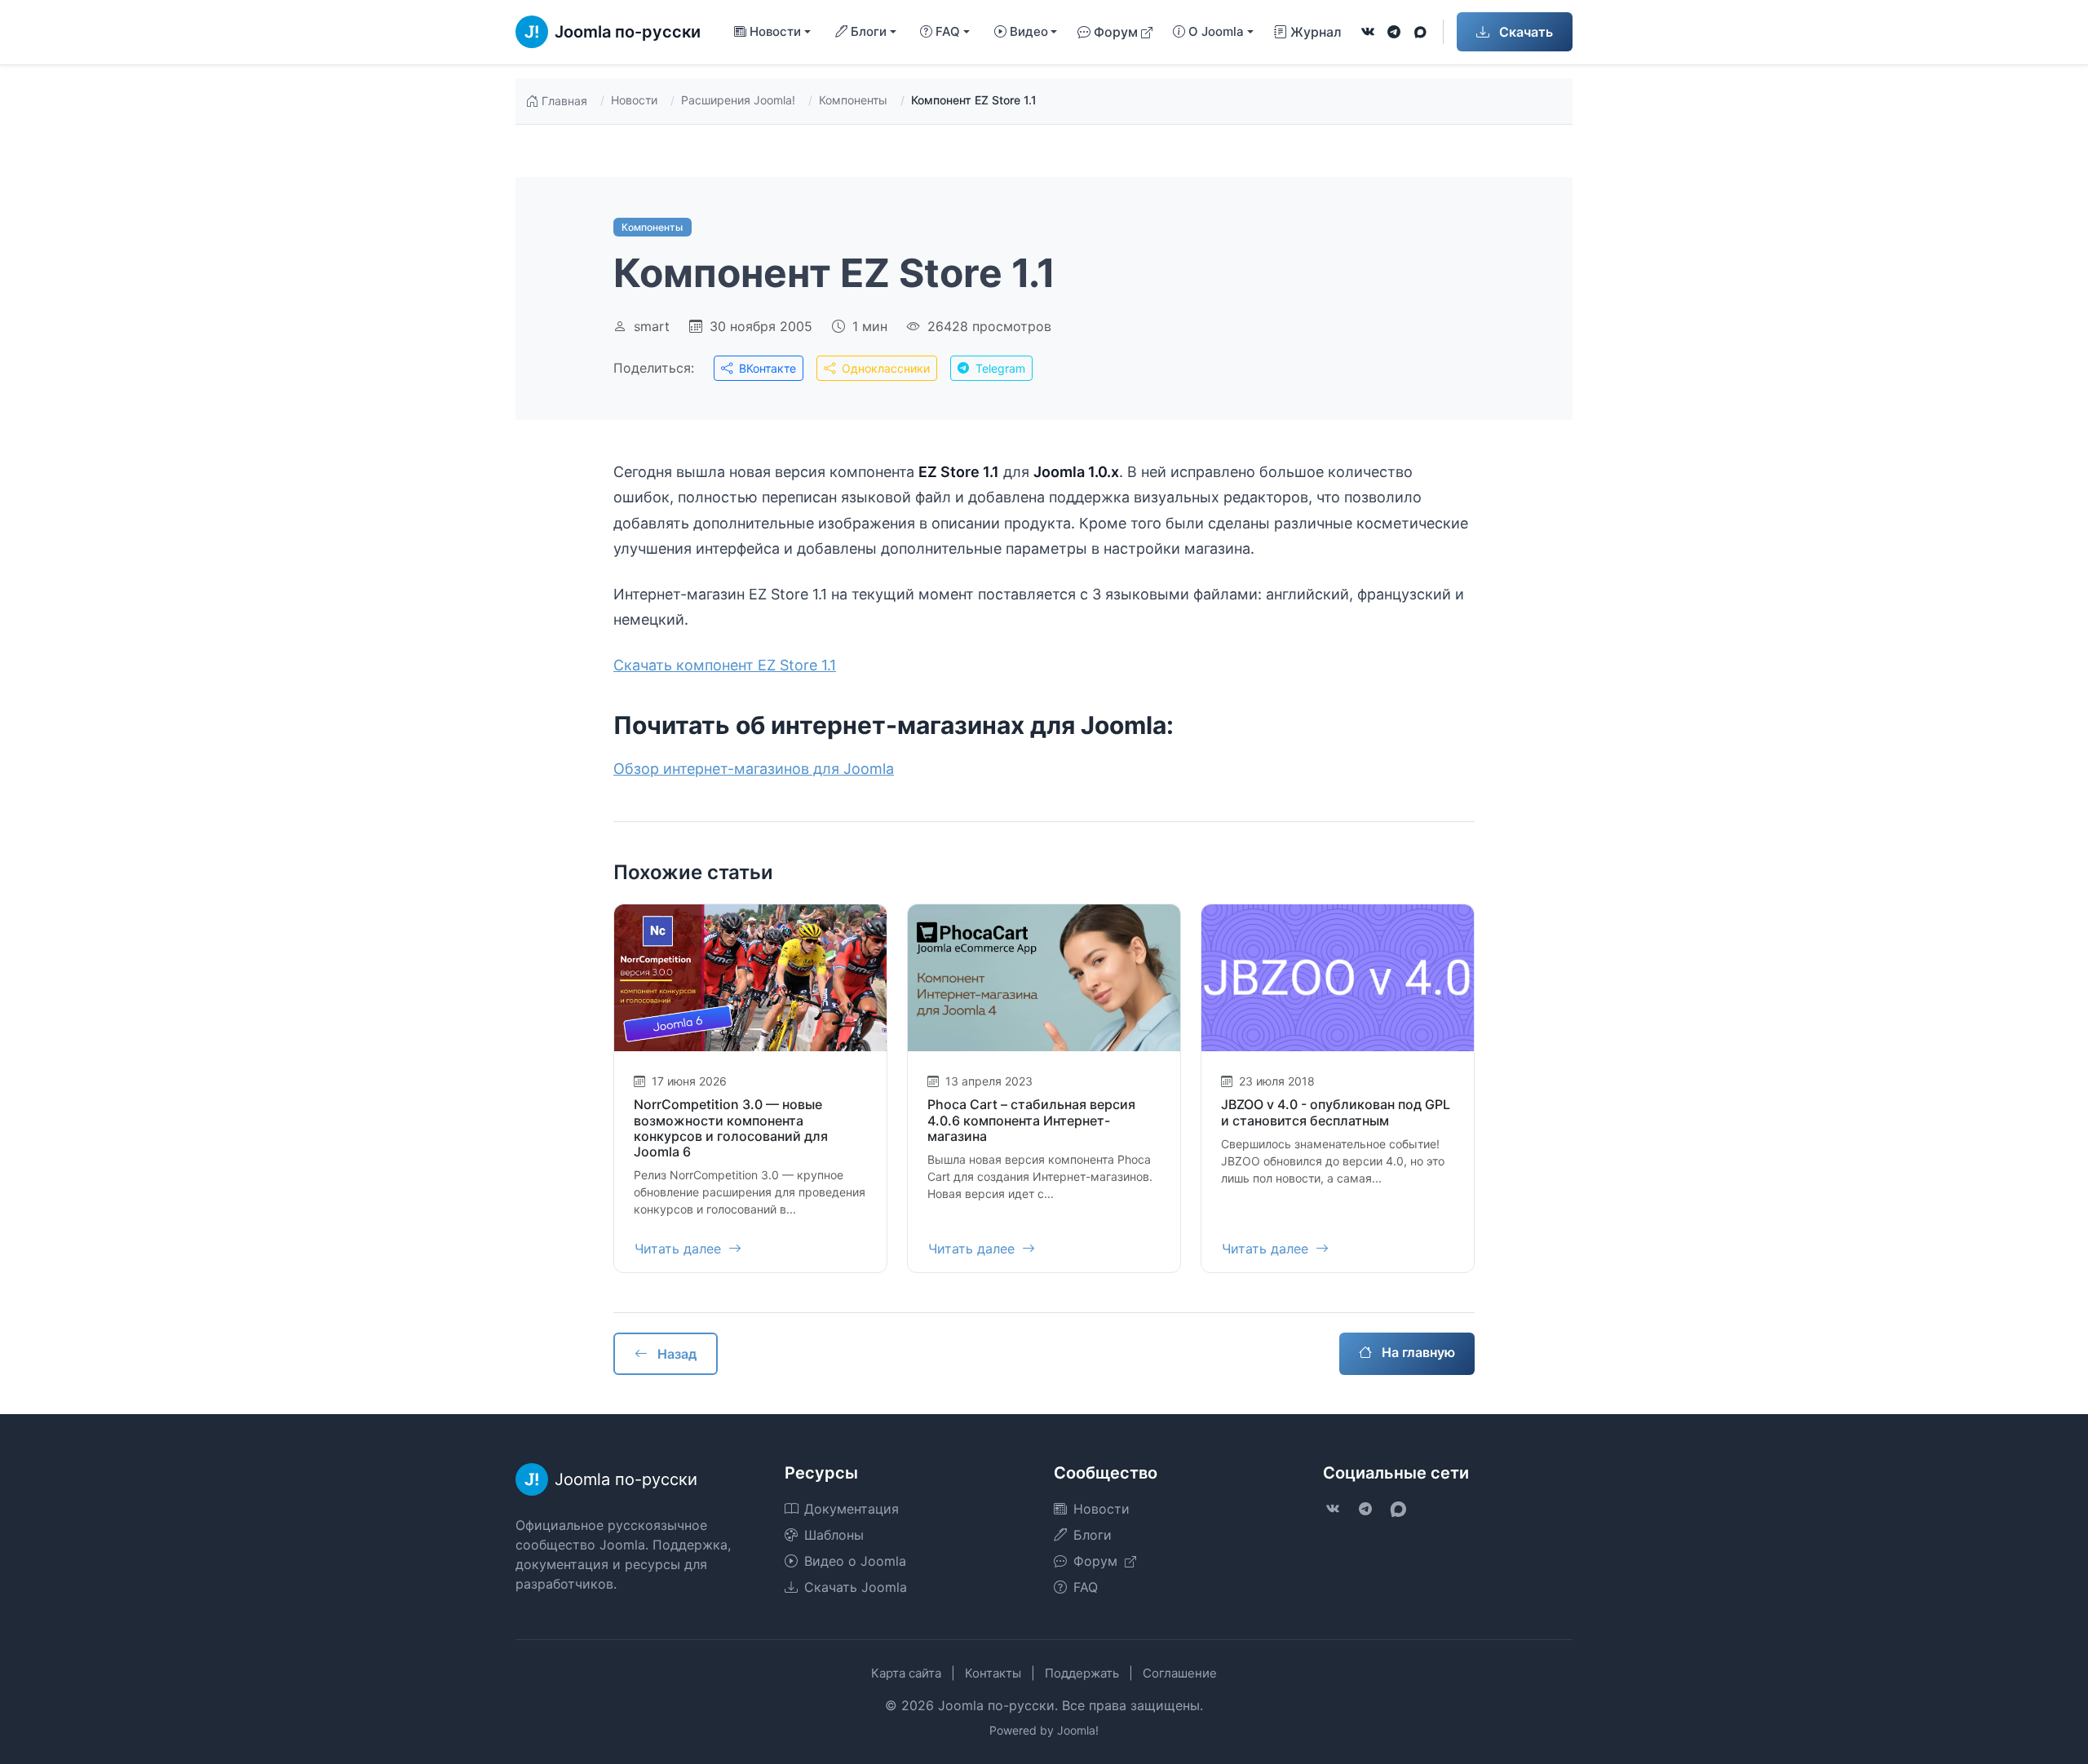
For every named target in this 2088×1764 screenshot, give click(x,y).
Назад (675, 1354)
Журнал (1316, 32)
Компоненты (853, 100)
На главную (1417, 1352)
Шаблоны (834, 1535)
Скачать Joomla (856, 1587)
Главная (564, 101)
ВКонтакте (766, 368)
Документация (852, 1509)
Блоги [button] (869, 31)
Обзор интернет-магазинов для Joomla (754, 769)
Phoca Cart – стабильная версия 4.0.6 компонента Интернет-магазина (1031, 1120)
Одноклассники (884, 368)
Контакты (993, 1673)
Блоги (1093, 1535)
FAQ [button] (948, 31)
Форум (1116, 32)
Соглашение (1180, 1673)
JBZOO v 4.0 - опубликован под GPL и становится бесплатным (1336, 1112)
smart (652, 326)
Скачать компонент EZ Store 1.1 (725, 665)
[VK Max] (1420, 32)
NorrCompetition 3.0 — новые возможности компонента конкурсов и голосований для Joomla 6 (731, 1128)
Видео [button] (1029, 31)
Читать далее (680, 1249)
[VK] (1368, 32)
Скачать (1524, 32)
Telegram (999, 368)
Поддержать (1082, 1673)
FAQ (1086, 1587)
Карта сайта (906, 1673)
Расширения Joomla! (738, 100)
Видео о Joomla (855, 1561)
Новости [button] (775, 31)
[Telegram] (1394, 32)
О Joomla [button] (1216, 31)
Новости (634, 100)
